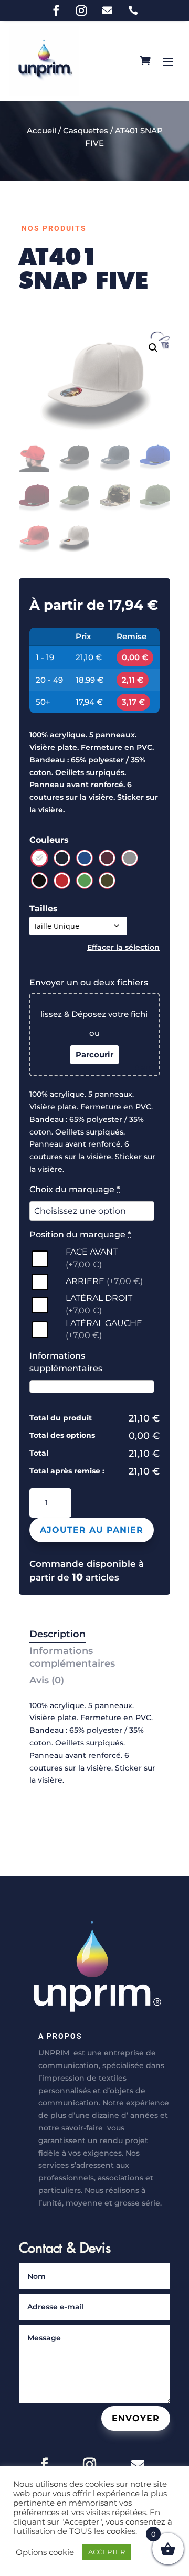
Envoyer (136, 2418)
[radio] (39, 858)
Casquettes (86, 130)
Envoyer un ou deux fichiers (89, 983)
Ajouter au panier (92, 1530)
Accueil (41, 130)
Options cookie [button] (45, 2552)
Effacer (101, 947)
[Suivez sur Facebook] (56, 10)
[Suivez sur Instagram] (81, 10)
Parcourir (94, 1054)
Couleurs (49, 840)
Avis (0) (47, 1680)
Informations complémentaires (72, 1657)
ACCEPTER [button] (107, 2552)
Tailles (44, 909)
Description (57, 1634)
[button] (153, 348)
